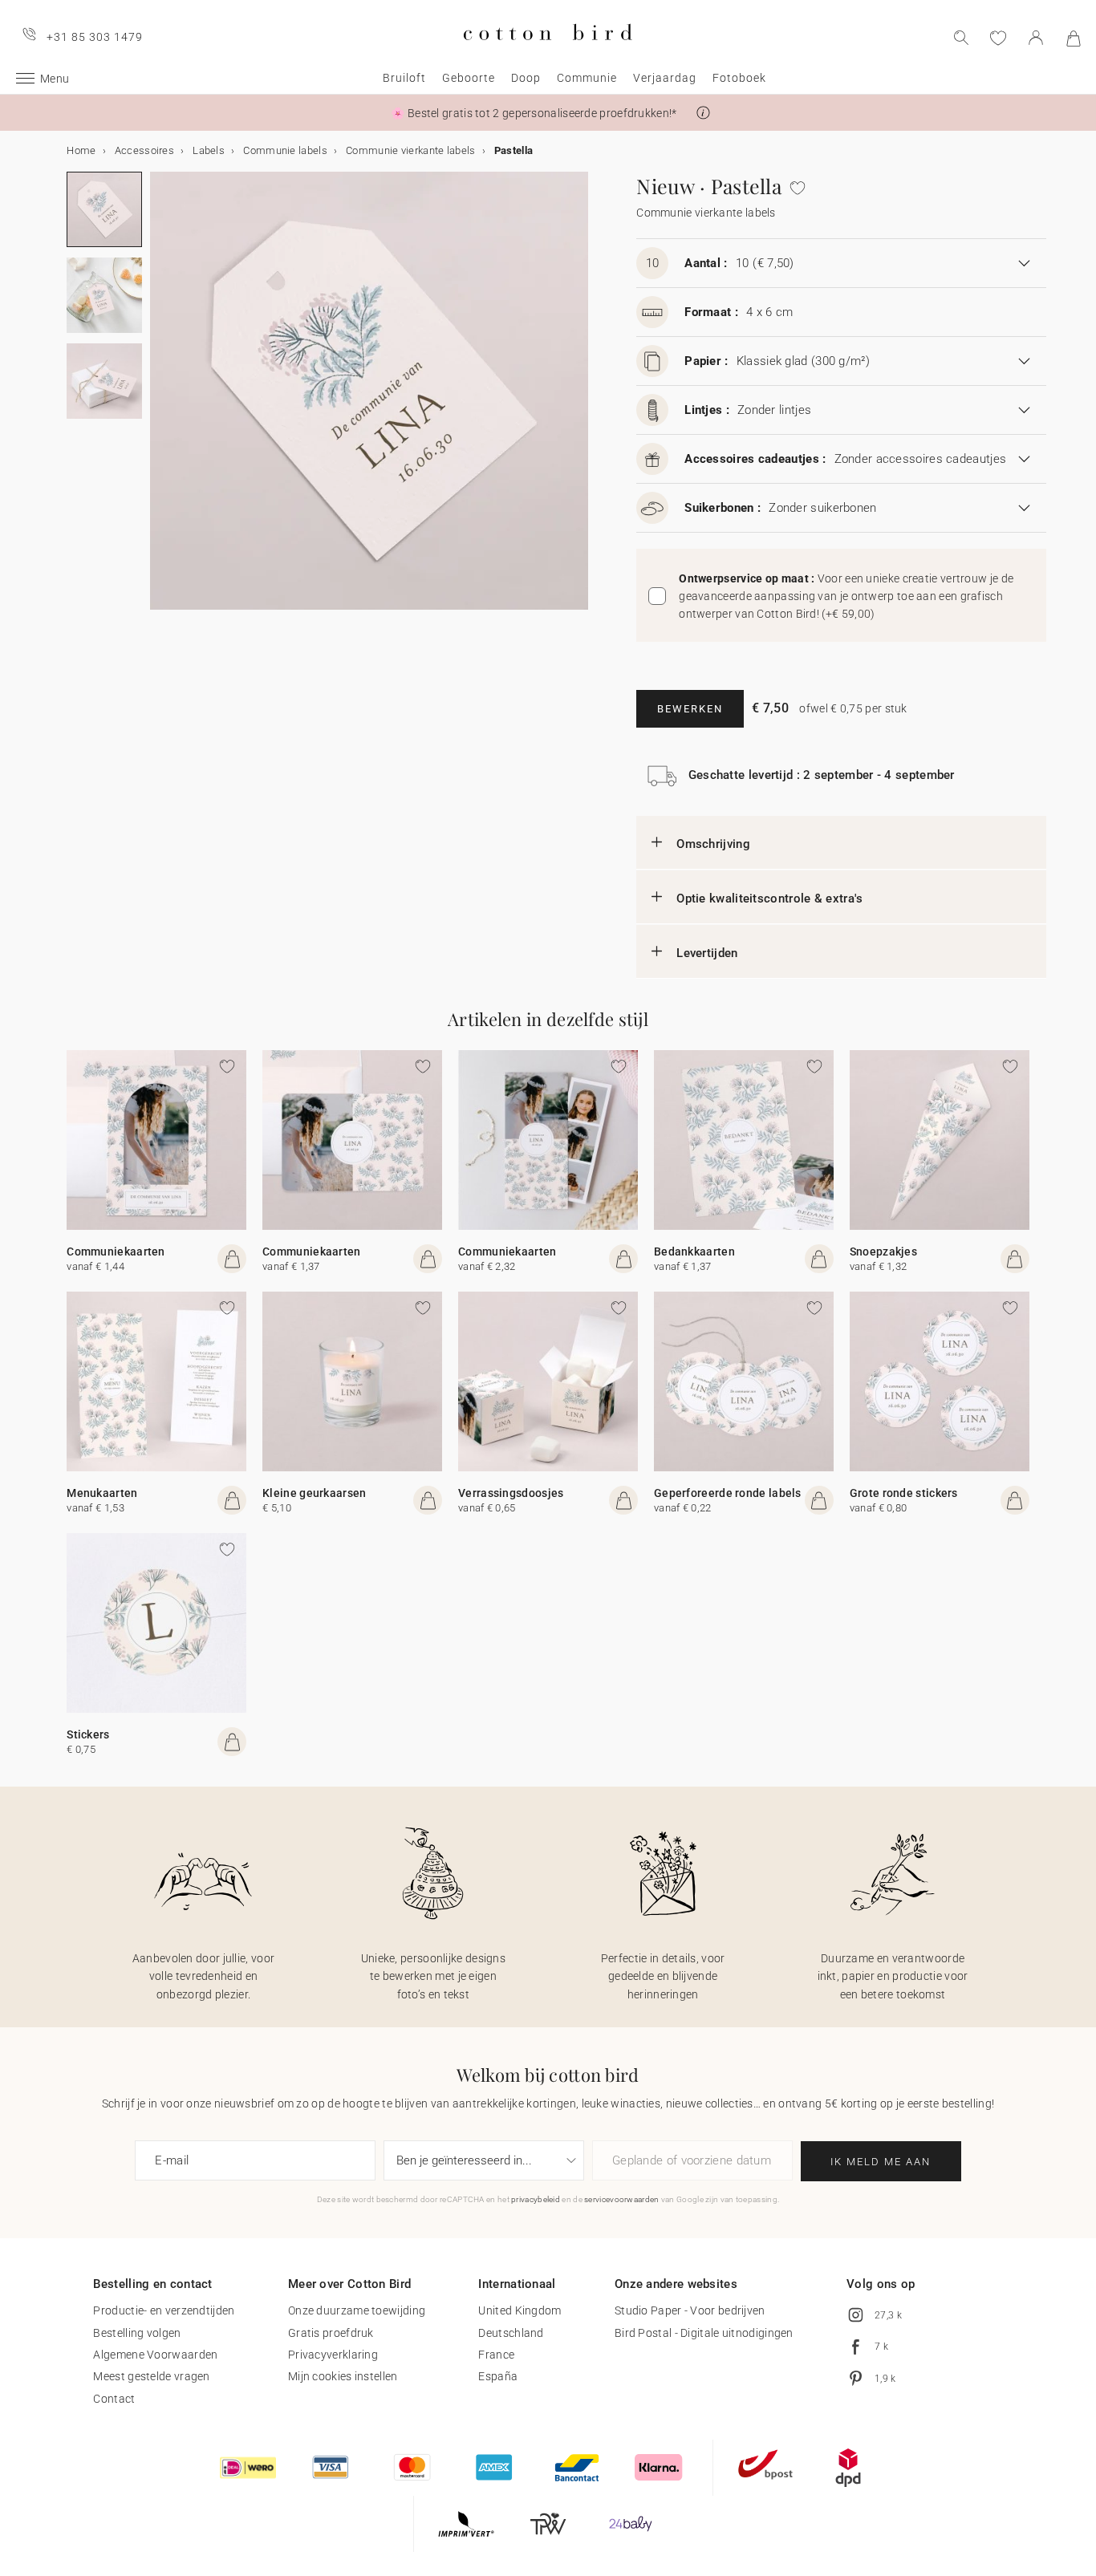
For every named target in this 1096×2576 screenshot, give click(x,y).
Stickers (88, 1734)
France (496, 2355)
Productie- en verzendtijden (164, 2310)
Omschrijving (713, 844)
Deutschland (511, 2333)
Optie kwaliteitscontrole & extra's (769, 899)
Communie (587, 78)
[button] (703, 113)
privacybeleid (536, 2199)
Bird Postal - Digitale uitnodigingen (704, 2333)
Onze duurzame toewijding (357, 2310)
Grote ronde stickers (904, 1493)
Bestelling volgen (137, 2333)
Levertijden (707, 953)
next (160, 400)
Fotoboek (739, 78)
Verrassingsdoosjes (511, 1493)
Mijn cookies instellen (343, 2376)
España (498, 2376)
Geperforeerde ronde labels (728, 1493)
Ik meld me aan (881, 2162)
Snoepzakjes (883, 1251)
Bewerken (690, 709)
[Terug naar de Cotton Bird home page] (548, 53)
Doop (526, 78)
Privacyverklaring (333, 2355)
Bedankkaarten (694, 1251)
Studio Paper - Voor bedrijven (690, 2310)
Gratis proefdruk (331, 2333)
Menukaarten (102, 1493)
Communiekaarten (116, 1251)
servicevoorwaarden (621, 2199)
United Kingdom (520, 2310)
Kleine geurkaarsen (314, 1493)
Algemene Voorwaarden (155, 2355)
